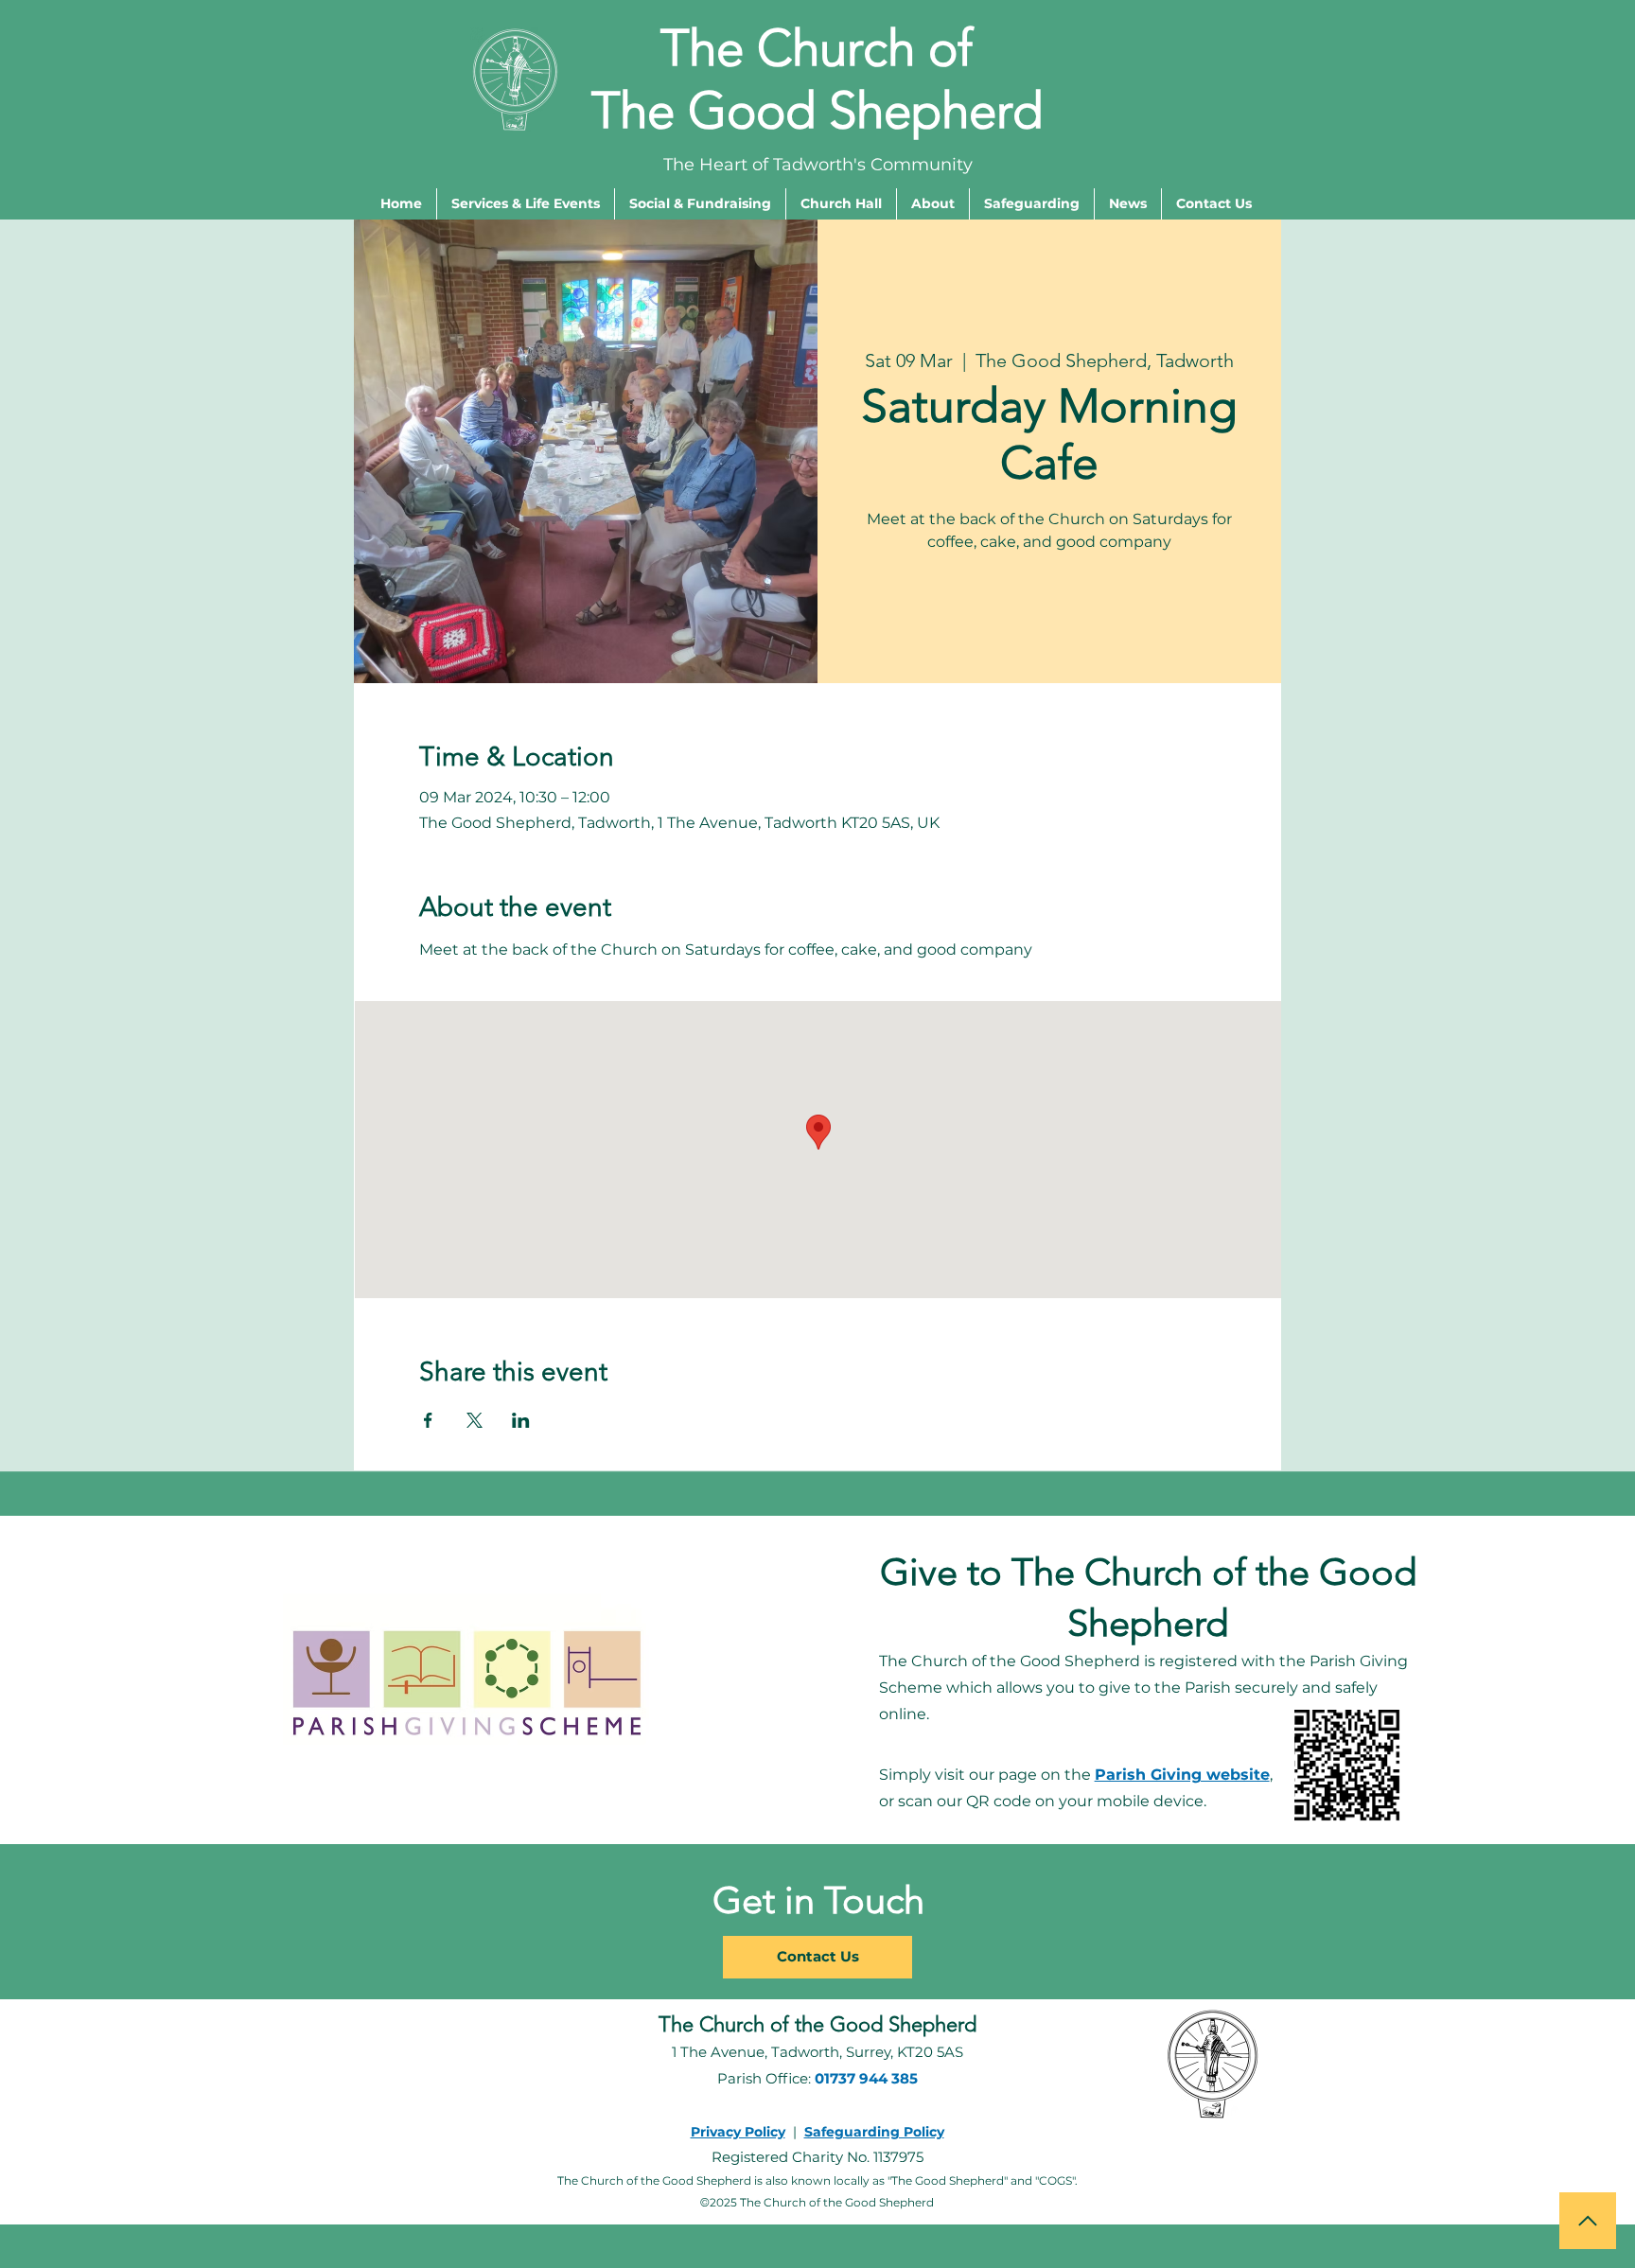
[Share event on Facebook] (428, 1420)
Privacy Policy (738, 2132)
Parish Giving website (1182, 1775)
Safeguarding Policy (874, 2132)
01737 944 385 (866, 2078)
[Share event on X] (475, 1420)
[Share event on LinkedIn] (521, 1420)
